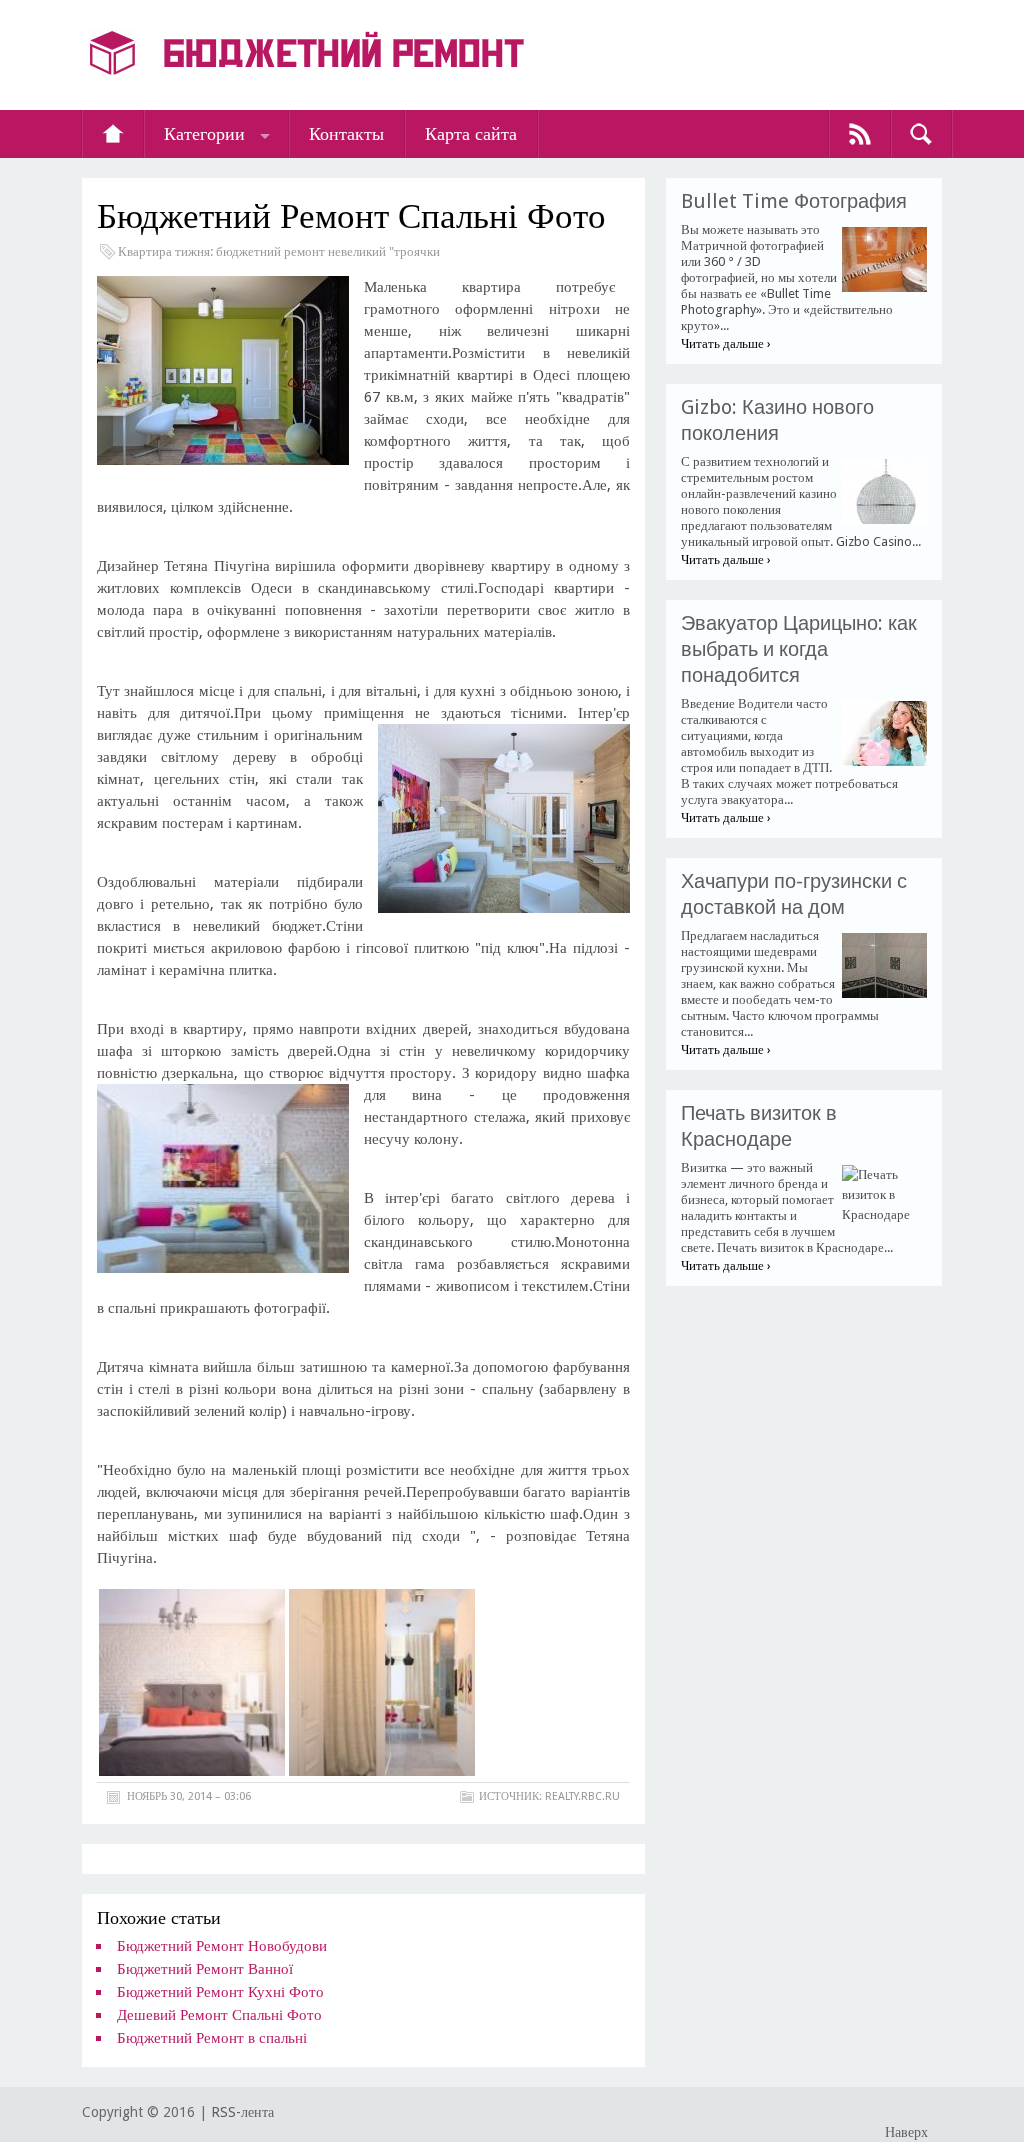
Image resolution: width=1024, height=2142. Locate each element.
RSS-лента (242, 2112)
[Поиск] (921, 134)
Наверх (906, 2132)
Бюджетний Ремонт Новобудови (222, 1946)
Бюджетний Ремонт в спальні (212, 2038)
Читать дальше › (726, 343)
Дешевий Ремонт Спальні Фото (219, 2015)
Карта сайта (471, 133)
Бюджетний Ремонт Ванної (205, 1969)
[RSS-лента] (860, 134)
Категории (204, 133)
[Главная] (113, 134)
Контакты (346, 133)
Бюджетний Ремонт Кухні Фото (220, 1992)
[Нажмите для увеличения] (192, 1771)
